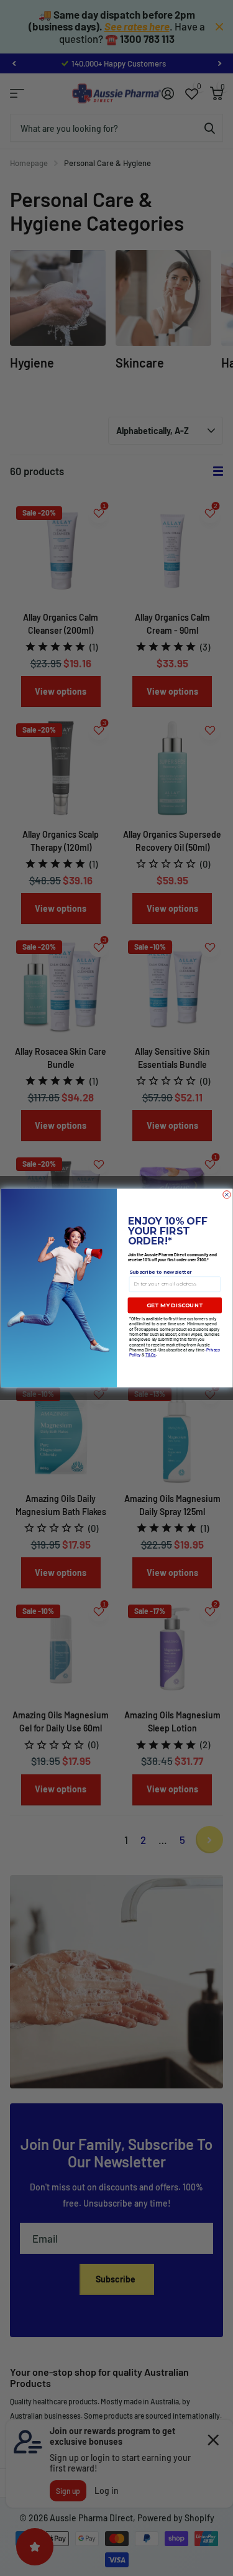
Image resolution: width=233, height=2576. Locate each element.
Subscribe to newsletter (160, 1272)
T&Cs (151, 1355)
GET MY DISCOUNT (175, 1306)
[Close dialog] (226, 1195)
